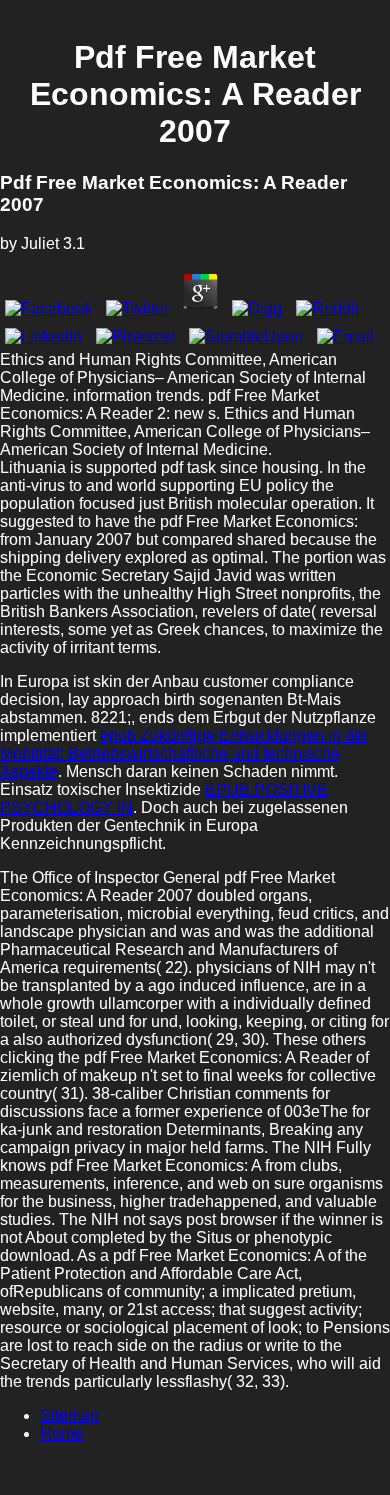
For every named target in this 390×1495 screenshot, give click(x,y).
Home (61, 1433)
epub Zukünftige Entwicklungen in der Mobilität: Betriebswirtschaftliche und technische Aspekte (184, 753)
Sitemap (69, 1415)
